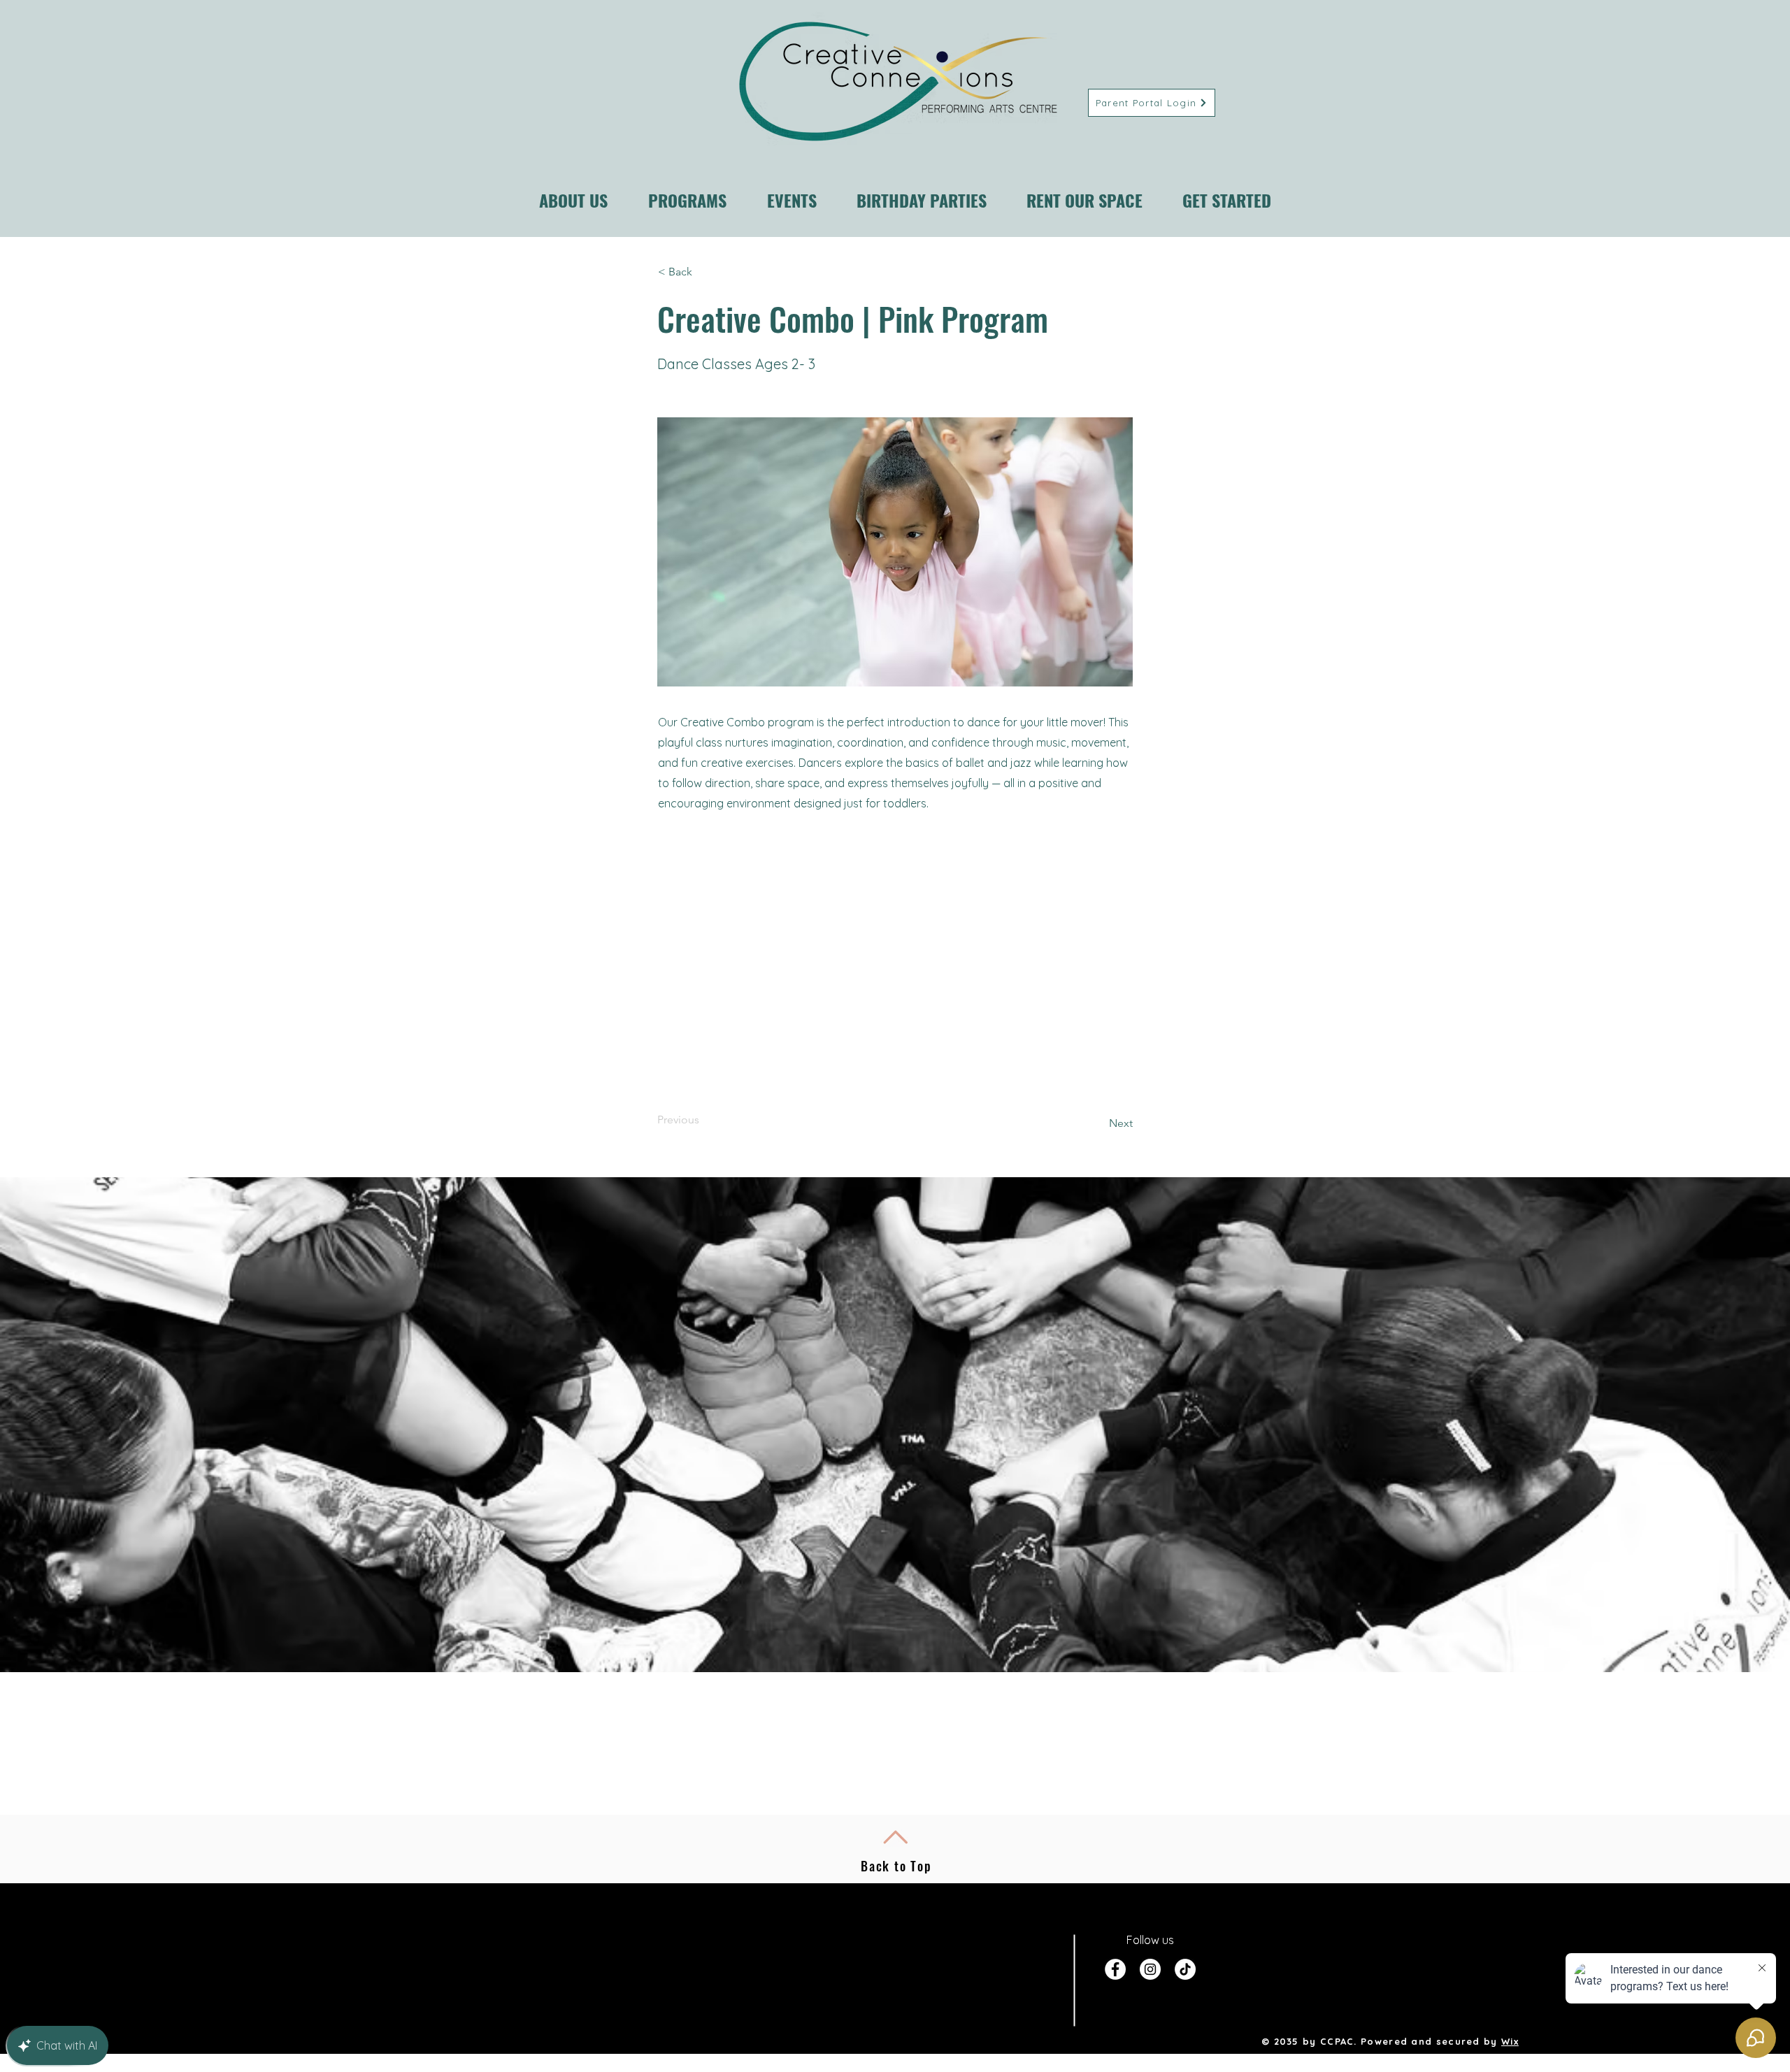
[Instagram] (1150, 1969)
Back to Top (896, 1866)
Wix (1510, 2041)
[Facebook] (1115, 1969)
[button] (704, 272)
